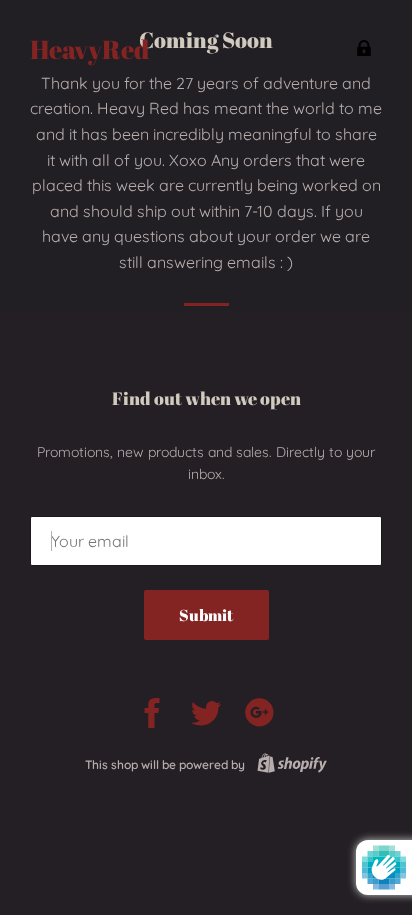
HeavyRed (89, 49)
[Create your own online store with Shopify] (288, 764)
